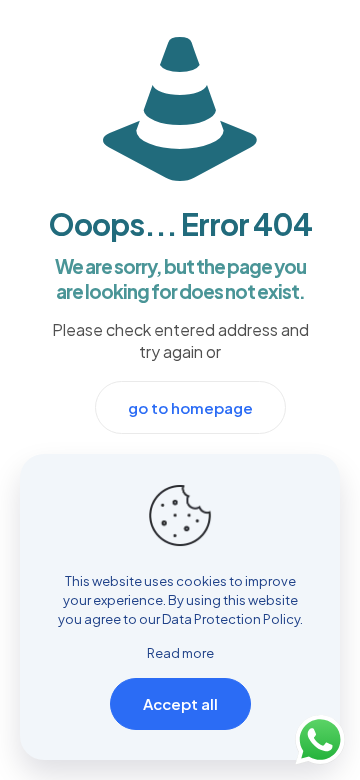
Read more (180, 653)
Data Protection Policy (231, 619)
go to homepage (190, 407)
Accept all (180, 703)
